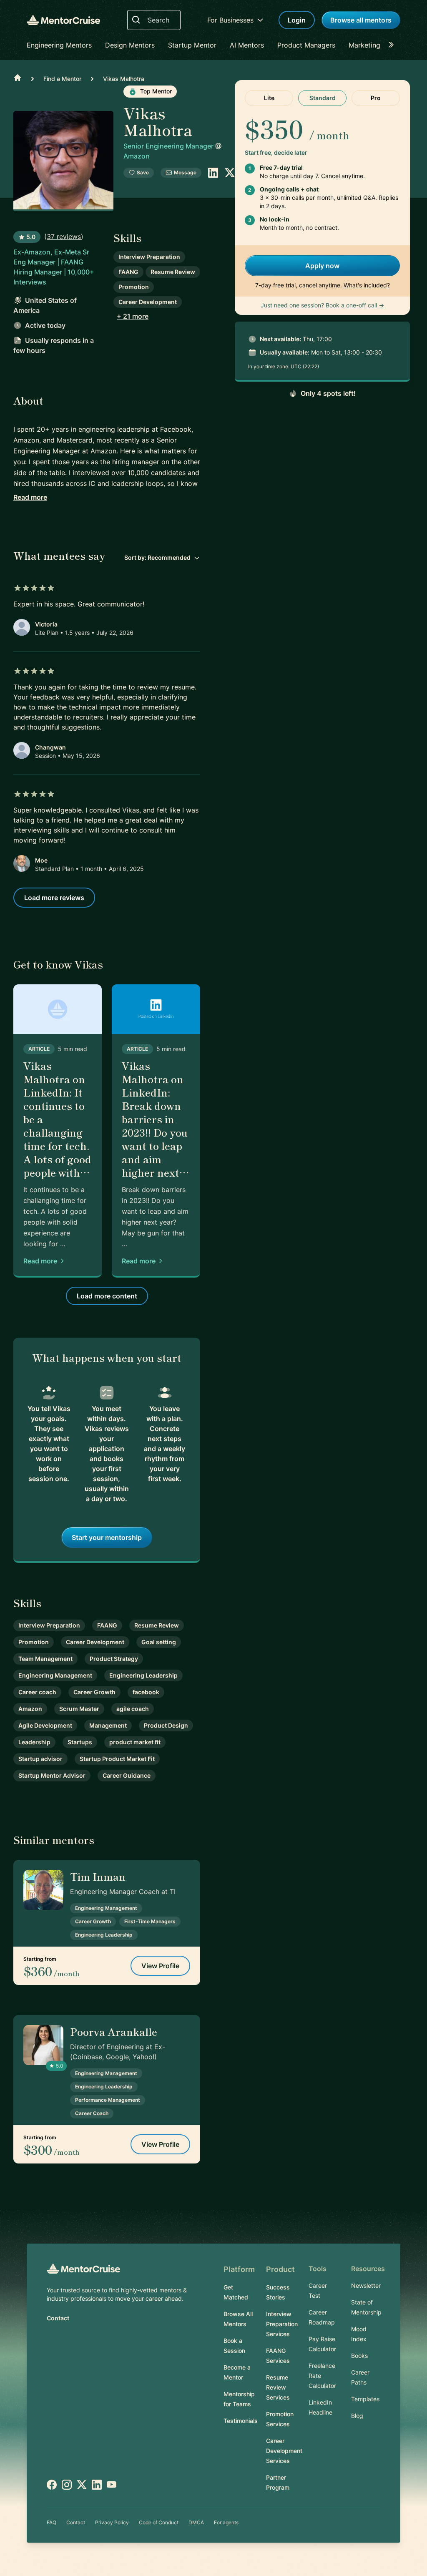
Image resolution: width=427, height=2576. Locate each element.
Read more (30, 497)
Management (108, 1725)
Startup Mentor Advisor (52, 1775)
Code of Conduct (159, 2522)
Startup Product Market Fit (117, 1759)
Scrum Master (79, 1709)
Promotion (134, 287)
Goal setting (159, 1642)
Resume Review (173, 272)
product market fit (135, 1742)
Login (297, 20)
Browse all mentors (361, 20)
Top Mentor (155, 91)
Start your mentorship (107, 1537)
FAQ (51, 2522)
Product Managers (306, 45)
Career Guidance (127, 1775)
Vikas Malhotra (124, 79)
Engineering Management (55, 1675)
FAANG (128, 272)
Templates (365, 2399)
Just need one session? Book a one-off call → (322, 305)
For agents (226, 2522)
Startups (80, 1742)
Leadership (34, 1742)
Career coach (37, 1692)
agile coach (133, 1709)
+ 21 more (133, 316)
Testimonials (241, 2421)
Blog (357, 2416)
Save (143, 172)
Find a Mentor (62, 79)
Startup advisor (40, 1759)
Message (185, 172)
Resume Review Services (278, 2387)
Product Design (166, 1725)
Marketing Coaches (379, 45)
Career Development (148, 302)
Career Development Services (284, 2451)
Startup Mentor (192, 45)
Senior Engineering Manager (169, 146)
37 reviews (64, 236)
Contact (58, 2318)
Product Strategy (114, 1659)
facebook (146, 1692)
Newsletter (366, 2285)
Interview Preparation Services (282, 2324)
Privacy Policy (112, 2522)
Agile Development (45, 1725)
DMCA (196, 2522)
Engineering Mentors (59, 45)
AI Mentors (247, 45)
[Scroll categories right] (394, 45)
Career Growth (94, 1692)
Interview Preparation (149, 257)
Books (359, 2356)
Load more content (107, 1296)
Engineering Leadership (143, 1675)
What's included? (367, 285)
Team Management (45, 1659)
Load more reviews (54, 898)
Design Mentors (130, 45)
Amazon (137, 156)
